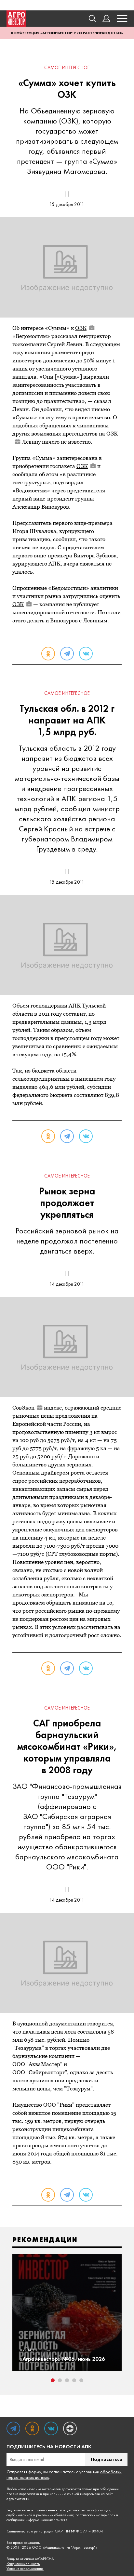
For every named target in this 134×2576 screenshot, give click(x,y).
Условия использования (25, 2569)
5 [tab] (81, 2380)
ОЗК (81, 328)
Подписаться (106, 2459)
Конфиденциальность (23, 2564)
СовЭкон (23, 1408)
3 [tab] (67, 2380)
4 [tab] (74, 2380)
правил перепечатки (23, 2494)
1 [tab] (53, 2380)
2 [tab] (60, 2380)
